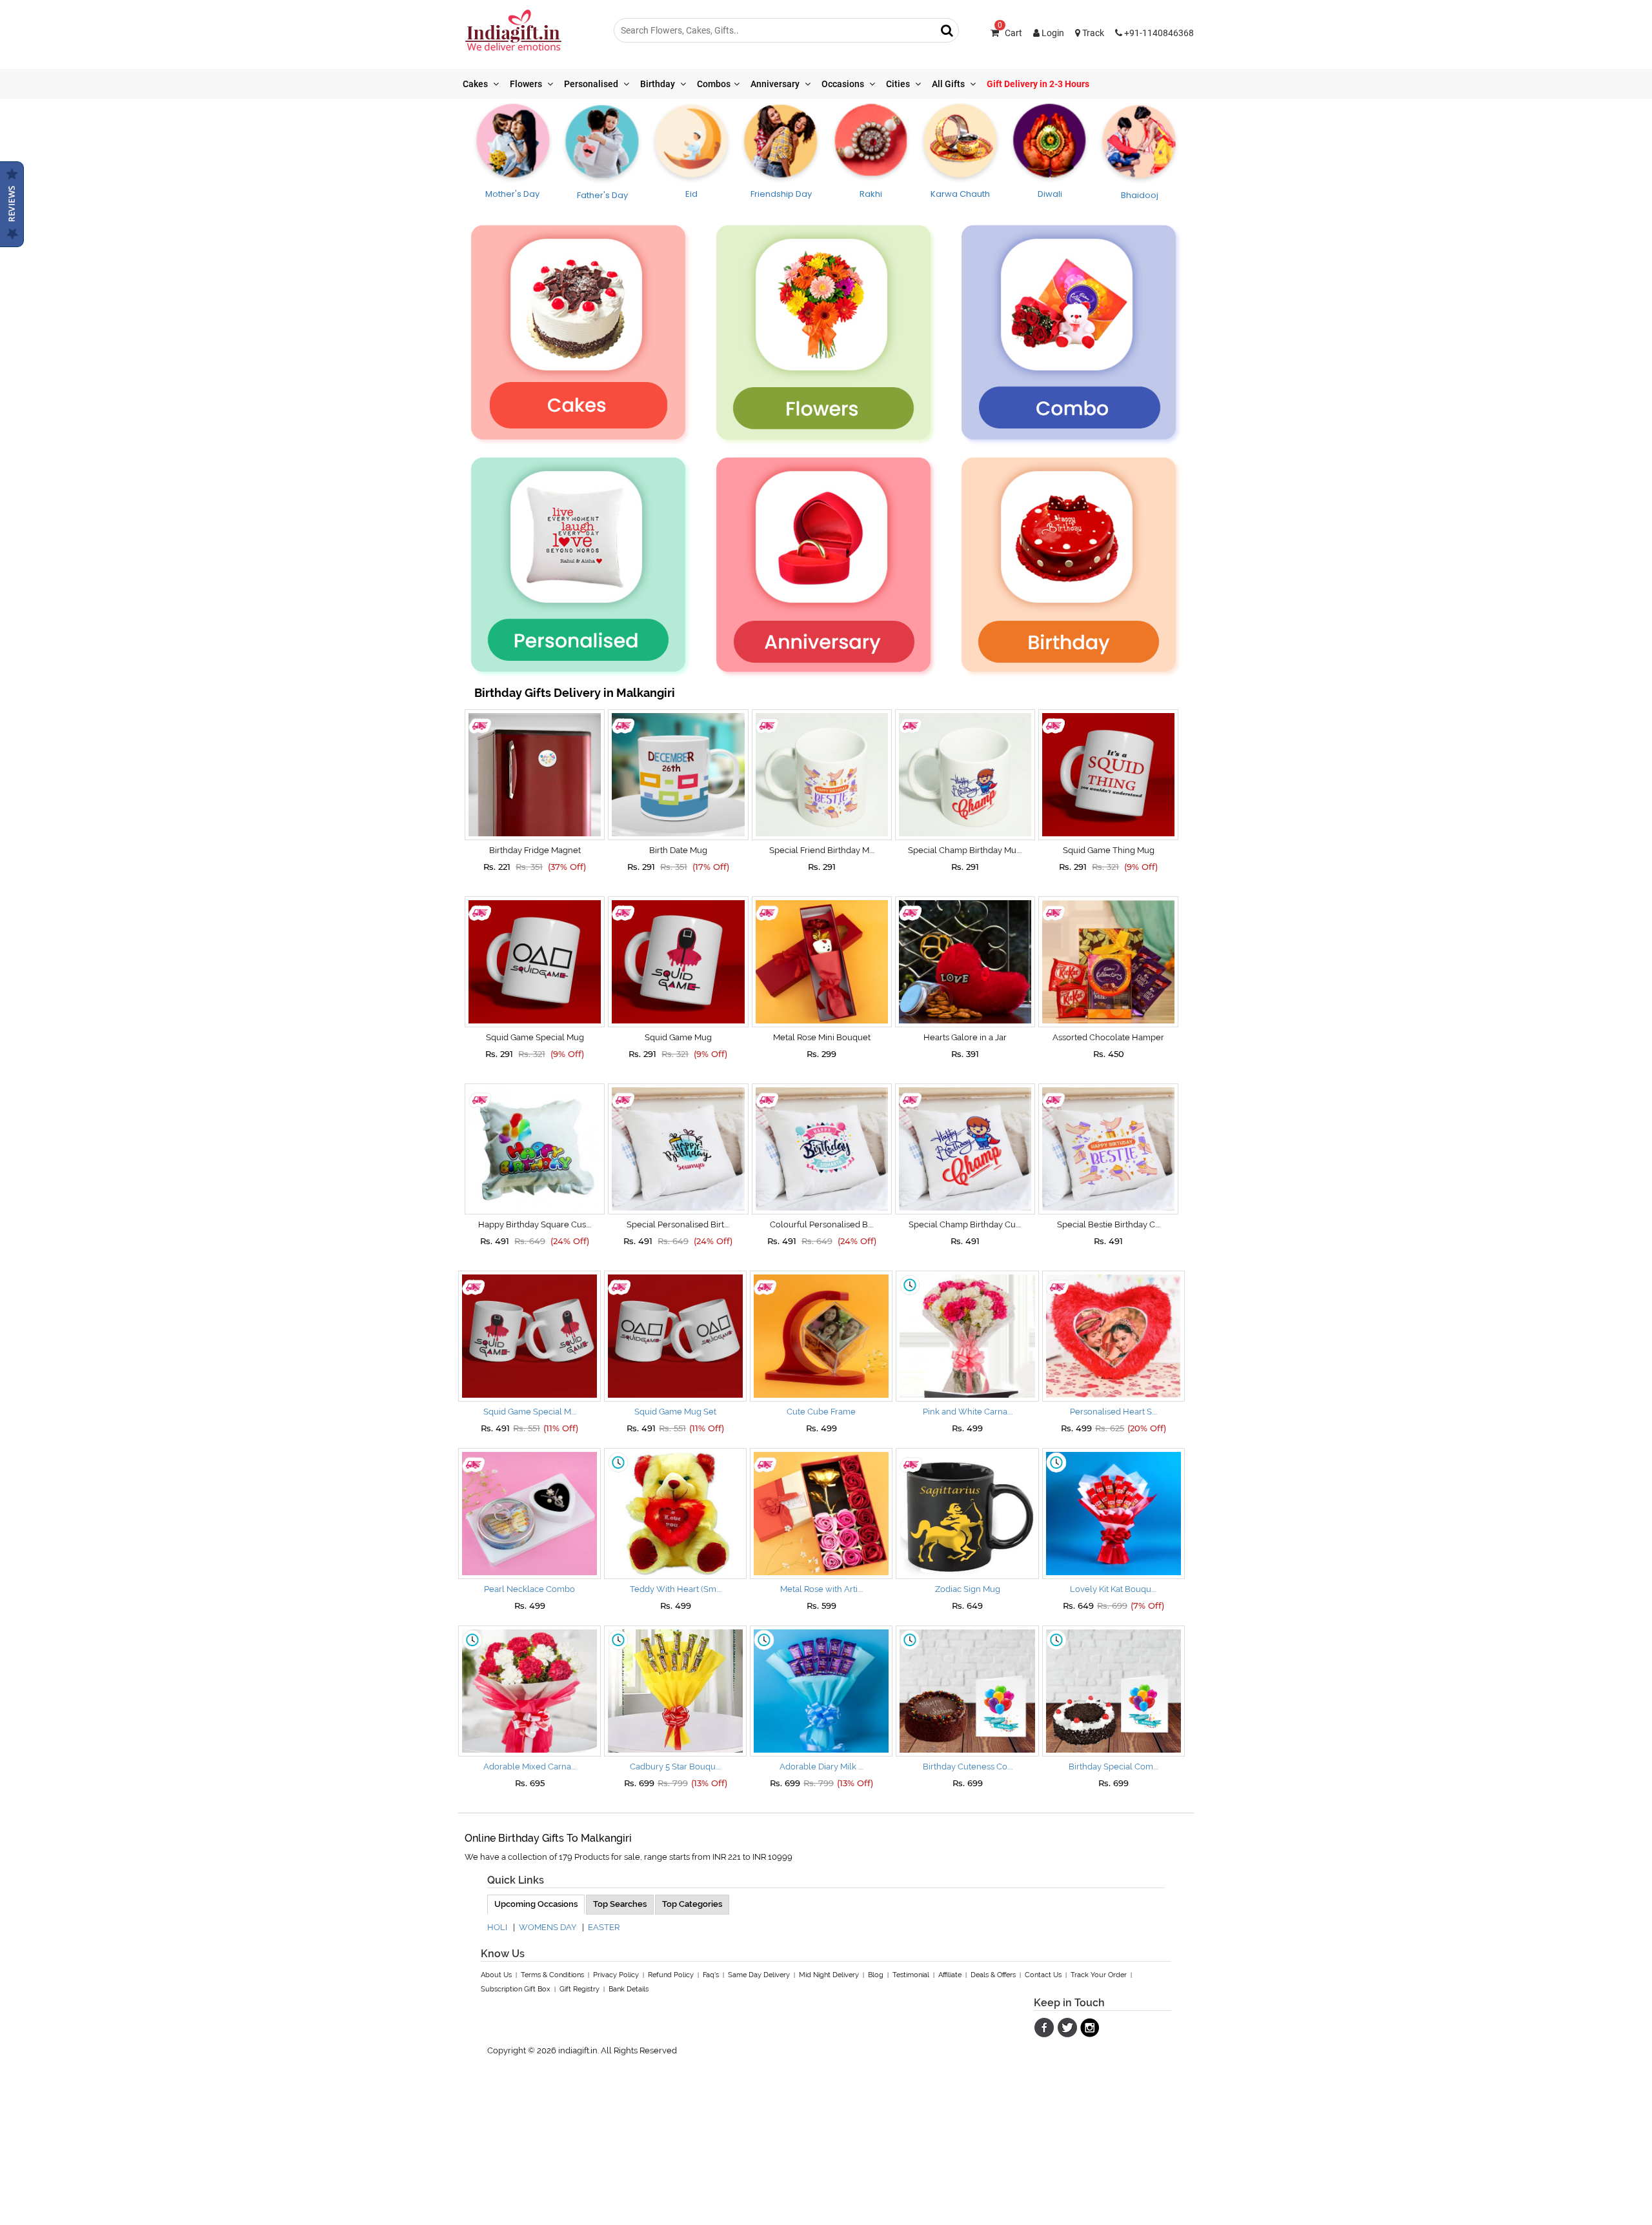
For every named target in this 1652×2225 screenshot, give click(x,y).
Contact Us (1043, 1975)
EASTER (604, 1927)
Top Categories (692, 1904)
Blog (876, 1975)
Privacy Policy (616, 1975)
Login (1052, 33)
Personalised (592, 84)
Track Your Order (1099, 1975)
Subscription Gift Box (516, 1989)
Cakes (476, 84)
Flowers (527, 84)
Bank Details (629, 1989)
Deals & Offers (993, 1975)
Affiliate (950, 1975)
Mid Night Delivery (829, 1975)
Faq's (711, 1975)
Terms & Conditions (552, 1975)
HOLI (497, 1927)
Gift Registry (579, 1989)
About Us (496, 1975)
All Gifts (949, 84)
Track (1092, 33)
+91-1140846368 (1158, 33)
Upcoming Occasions (536, 1904)
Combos (714, 84)
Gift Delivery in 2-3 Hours (1038, 84)
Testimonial (911, 1975)
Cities (899, 84)
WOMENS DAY (548, 1927)
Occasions (844, 84)
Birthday (659, 84)
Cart (1010, 33)
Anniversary (776, 84)
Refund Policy (671, 1975)
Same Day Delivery (759, 1975)
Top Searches (620, 1904)
